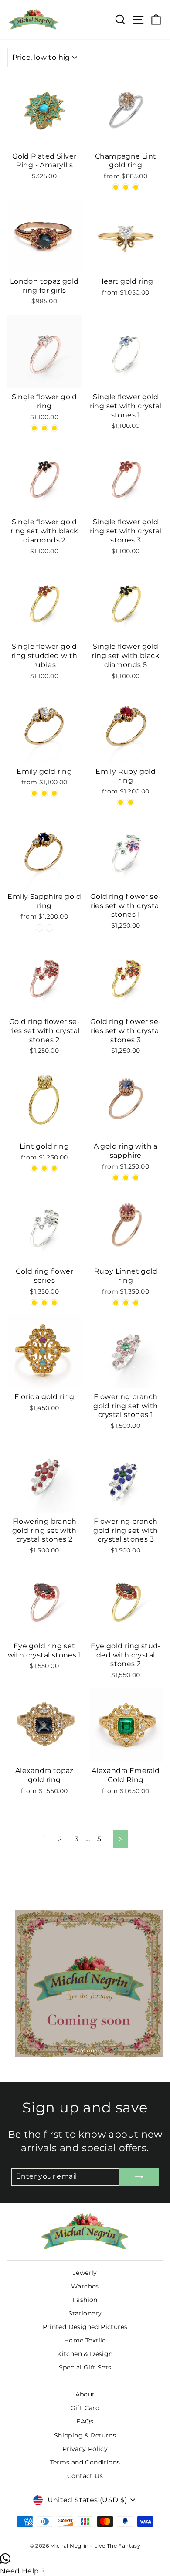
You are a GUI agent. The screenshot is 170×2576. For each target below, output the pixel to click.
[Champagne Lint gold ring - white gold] (136, 187)
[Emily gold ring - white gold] (54, 793)
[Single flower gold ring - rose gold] (34, 428)
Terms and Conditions (85, 2462)
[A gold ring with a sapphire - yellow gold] (126, 1178)
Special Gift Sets (85, 2367)
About (85, 2394)
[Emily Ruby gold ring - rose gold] (121, 802)
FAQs (85, 2421)
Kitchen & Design (85, 2354)
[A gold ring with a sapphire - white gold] (136, 1178)
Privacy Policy (85, 2449)
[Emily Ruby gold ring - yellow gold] (131, 802)
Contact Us (85, 2476)
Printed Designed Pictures (85, 2327)
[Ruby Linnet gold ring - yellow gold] (126, 1303)
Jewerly (85, 2273)
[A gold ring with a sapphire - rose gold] (116, 1178)
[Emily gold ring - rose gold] (34, 793)
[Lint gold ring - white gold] (54, 1168)
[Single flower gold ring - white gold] (44, 428)
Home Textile (85, 2340)
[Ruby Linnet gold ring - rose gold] (116, 1303)
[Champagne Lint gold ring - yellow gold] (126, 187)
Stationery (85, 2313)
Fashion (85, 2300)
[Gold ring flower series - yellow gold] (54, 1303)
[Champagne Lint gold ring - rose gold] (116, 187)
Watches (85, 2286)
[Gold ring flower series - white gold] (44, 1303)
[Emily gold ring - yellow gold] (44, 793)
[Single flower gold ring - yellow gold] (54, 428)
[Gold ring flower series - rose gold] (34, 1303)
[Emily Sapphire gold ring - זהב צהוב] (49, 928)
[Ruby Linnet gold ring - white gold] (136, 1303)
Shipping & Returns (85, 2435)
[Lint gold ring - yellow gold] (44, 1168)
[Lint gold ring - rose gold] (34, 1168)
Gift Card (85, 2408)
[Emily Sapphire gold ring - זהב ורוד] (39, 928)
